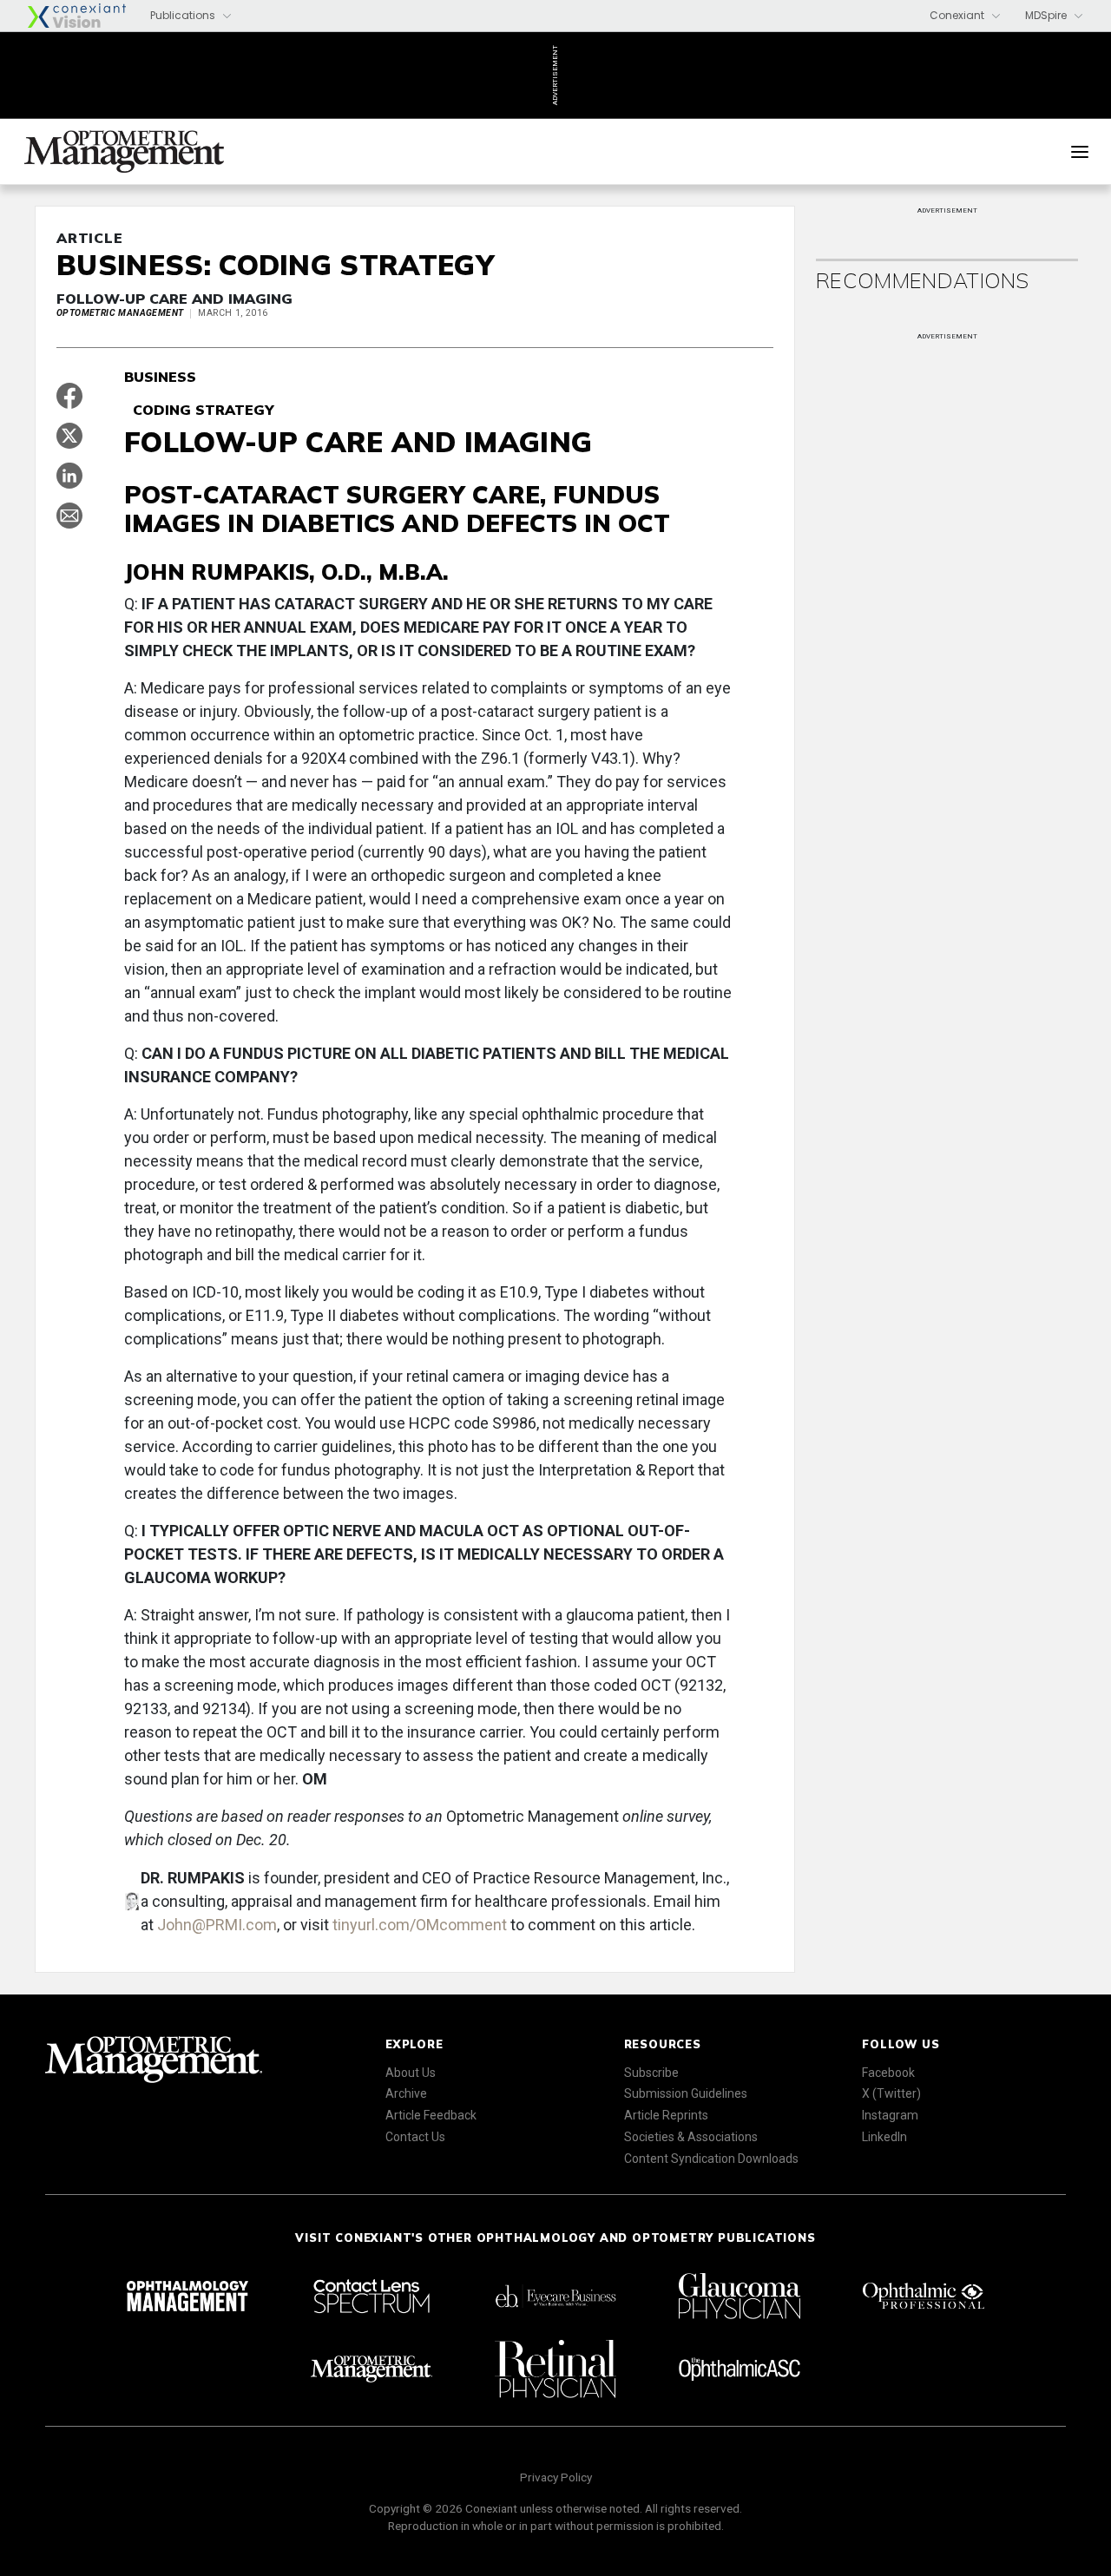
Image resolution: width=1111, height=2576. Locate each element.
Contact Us (415, 2137)
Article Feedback (431, 2115)
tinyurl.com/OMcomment (420, 1925)
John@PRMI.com (217, 1925)
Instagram (890, 2115)
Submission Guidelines (686, 2093)
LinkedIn (884, 2137)
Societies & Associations (691, 2137)
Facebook (888, 2073)
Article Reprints (666, 2115)
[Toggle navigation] (1080, 152)
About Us (411, 2073)
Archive (406, 2093)
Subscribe (651, 2073)
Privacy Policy (556, 2477)
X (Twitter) (891, 2093)
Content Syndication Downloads (711, 2159)
